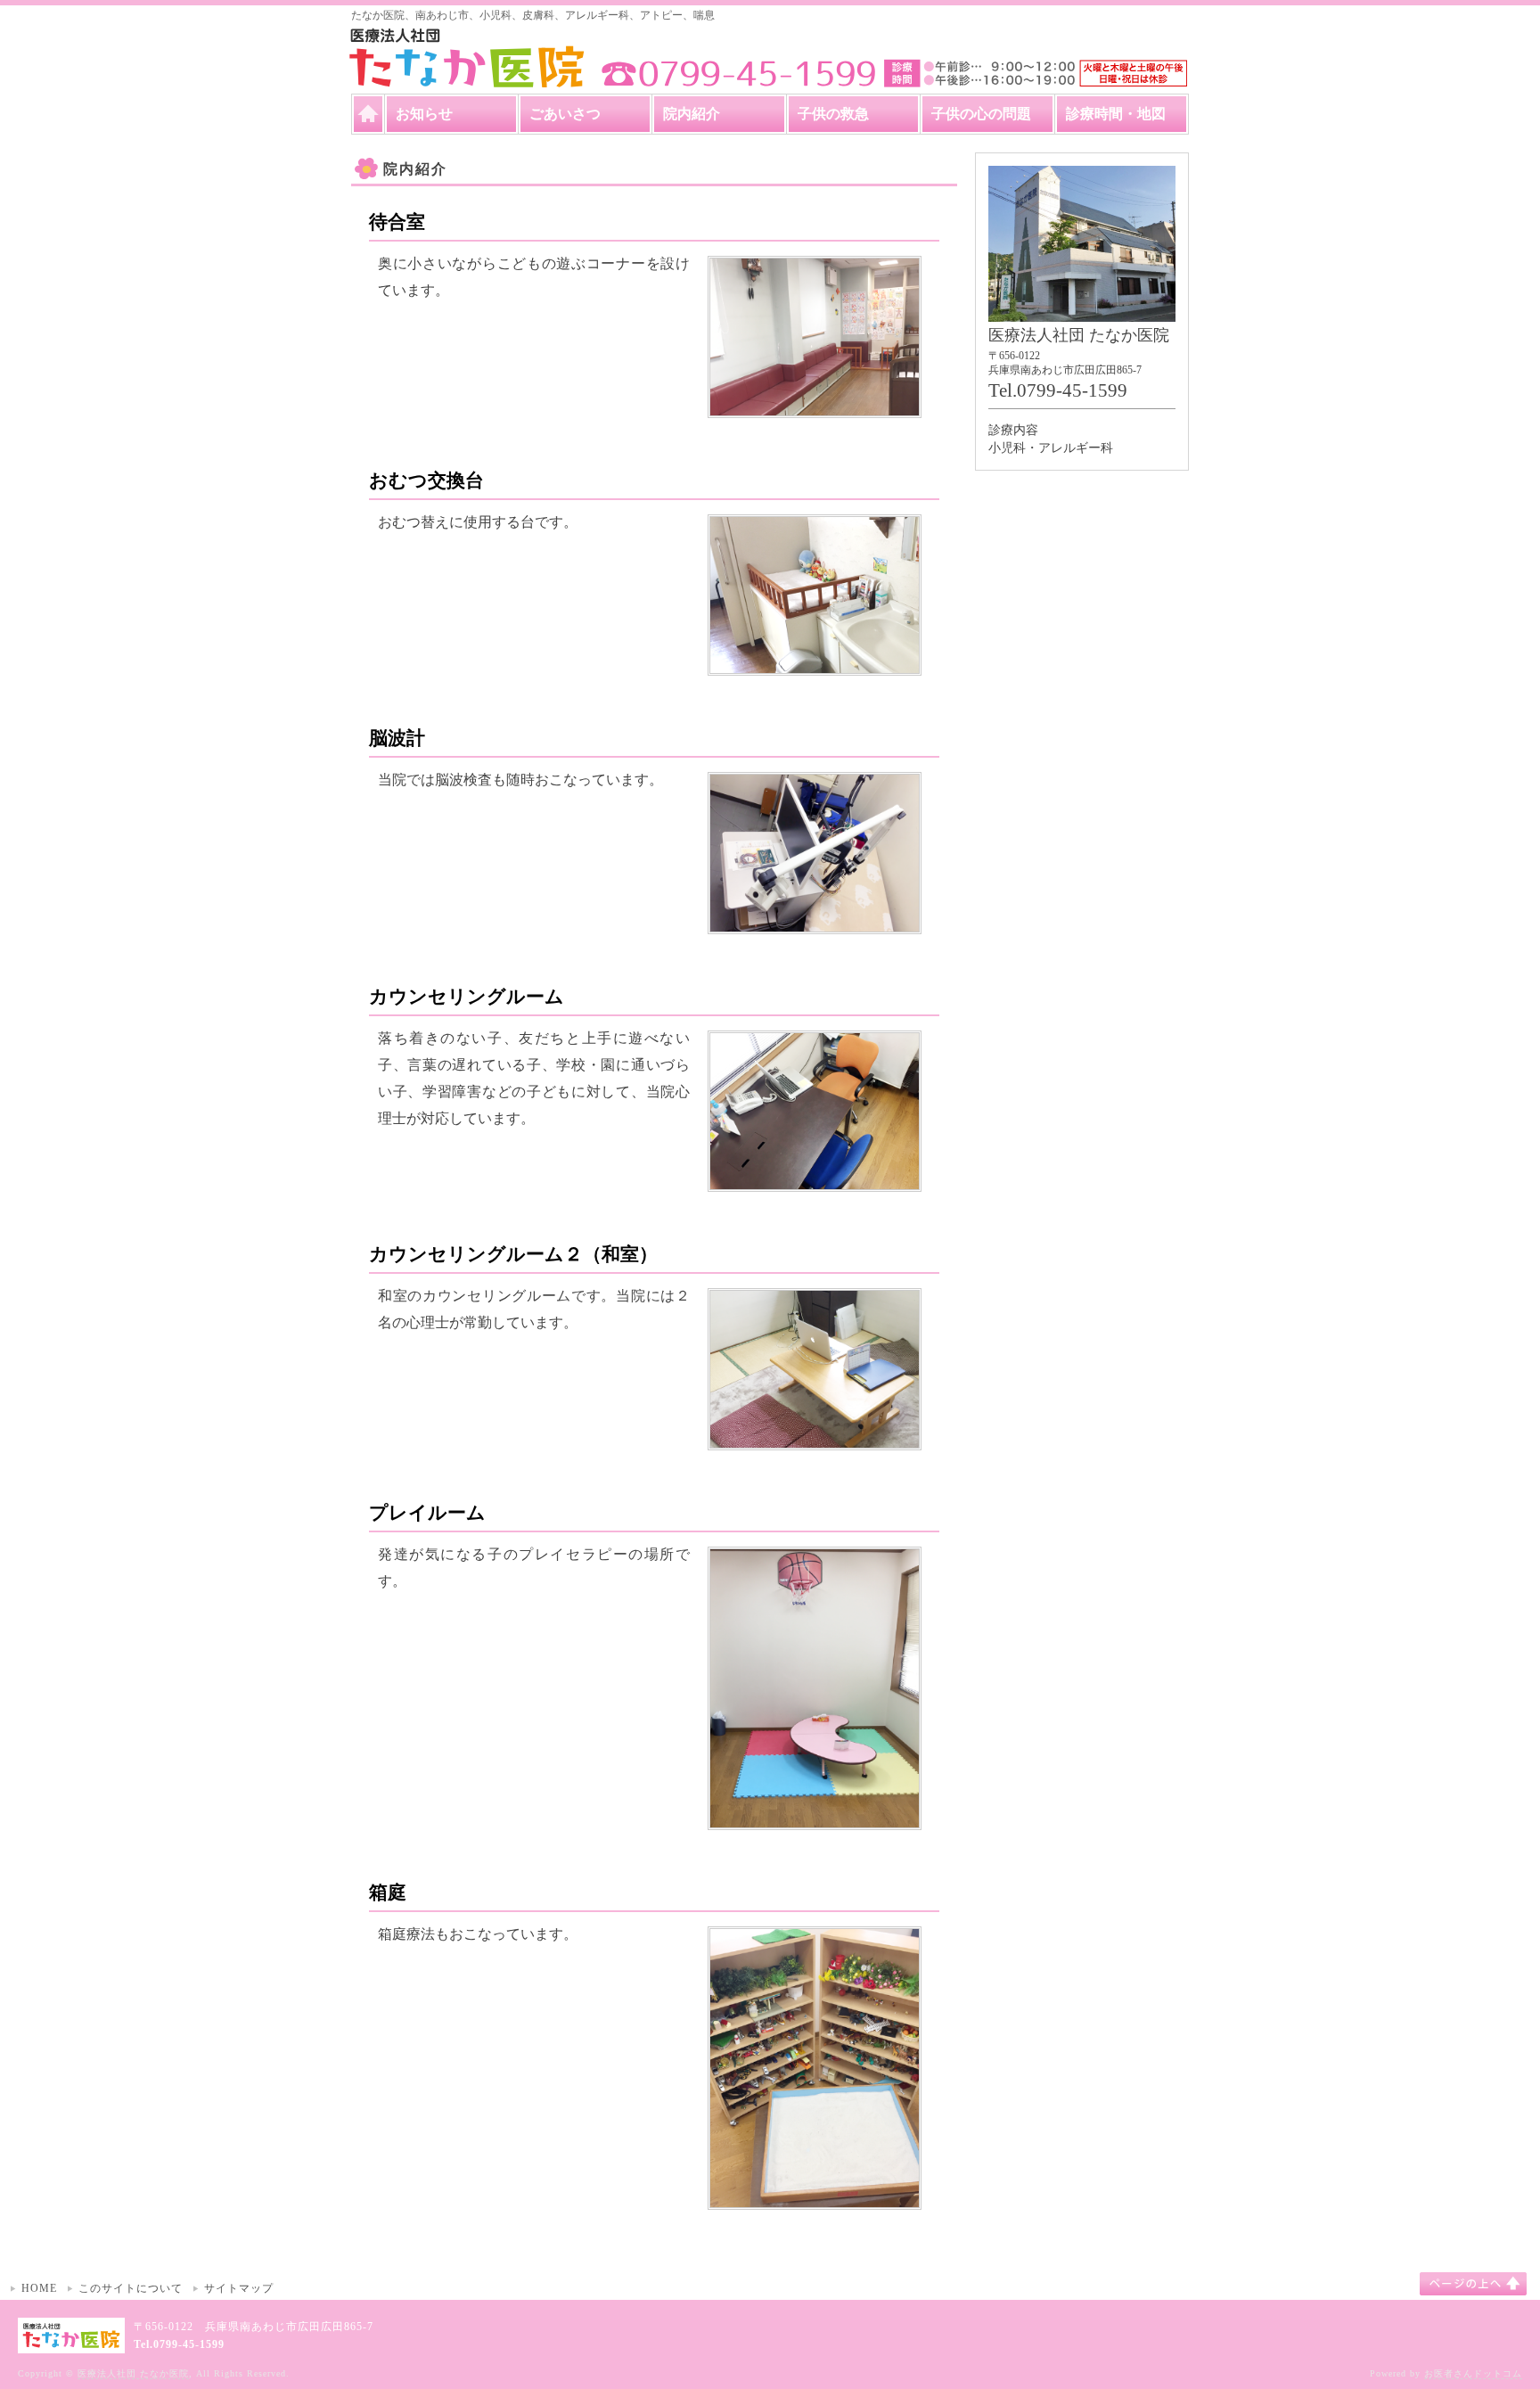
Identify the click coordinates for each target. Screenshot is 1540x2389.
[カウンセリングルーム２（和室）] (815, 1437)
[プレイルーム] (815, 1817)
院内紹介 (692, 114)
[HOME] (368, 114)
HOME (39, 2288)
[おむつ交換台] (815, 664)
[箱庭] (815, 2197)
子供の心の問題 (981, 114)
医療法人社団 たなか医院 (133, 2373)
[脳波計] (815, 921)
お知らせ (424, 114)
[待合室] (815, 405)
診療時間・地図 (1116, 114)
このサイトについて (131, 2288)
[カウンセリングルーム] (815, 1180)
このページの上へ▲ (1473, 2284)
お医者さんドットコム (1473, 2373)
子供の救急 (833, 114)
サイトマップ (239, 2288)
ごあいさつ (565, 114)
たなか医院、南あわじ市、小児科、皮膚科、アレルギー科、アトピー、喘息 (533, 15)
